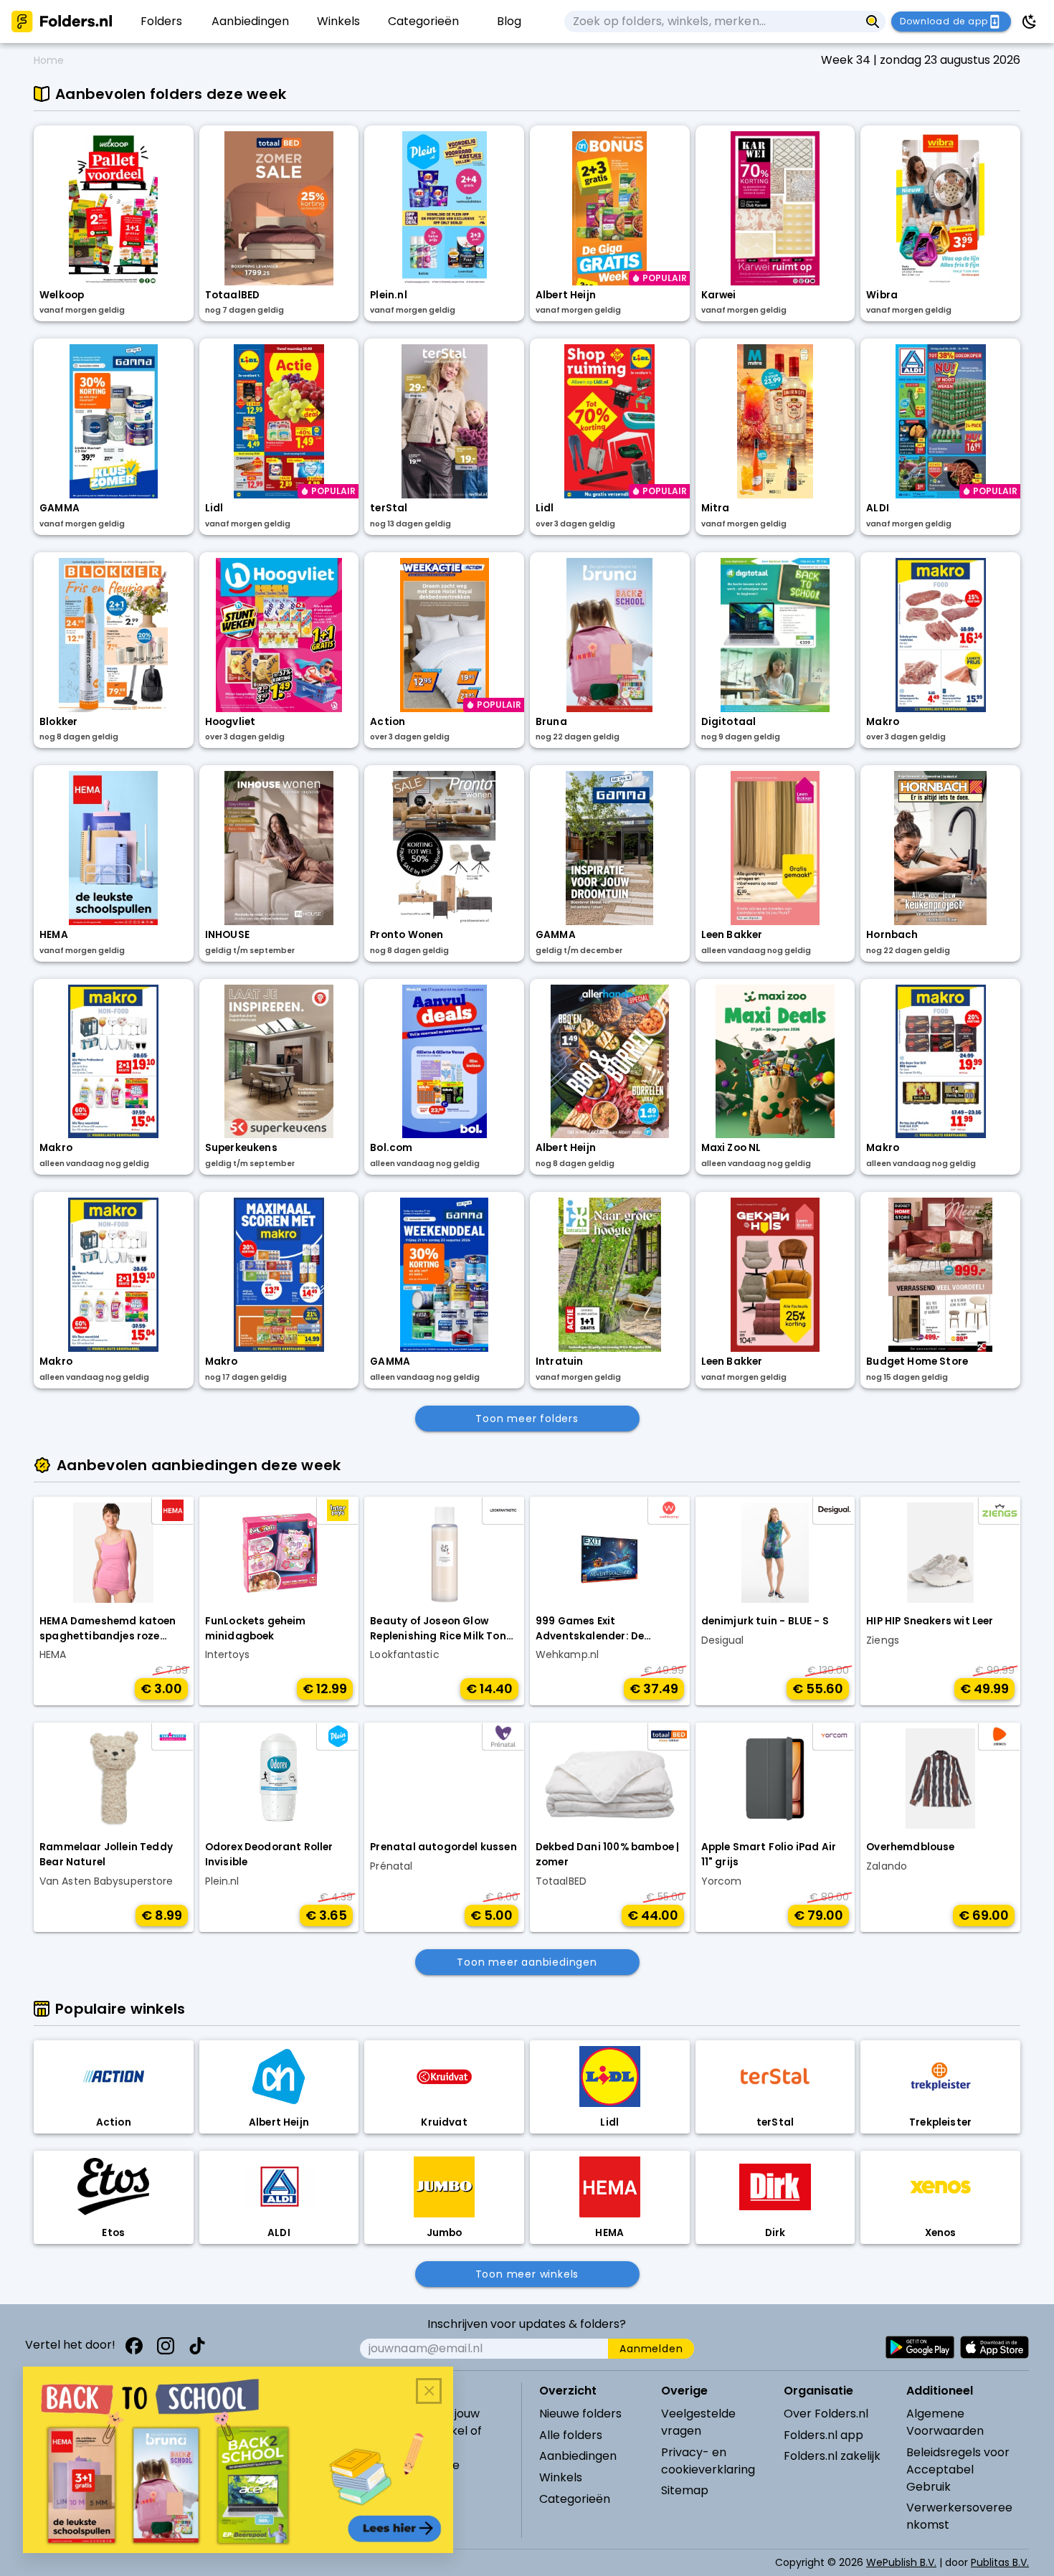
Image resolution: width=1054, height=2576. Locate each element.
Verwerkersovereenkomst (959, 2516)
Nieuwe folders (580, 2414)
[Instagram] (166, 2346)
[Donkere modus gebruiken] (1030, 22)
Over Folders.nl (826, 2414)
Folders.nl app (823, 2435)
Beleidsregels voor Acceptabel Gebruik (958, 2470)
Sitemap (685, 2490)
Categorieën (575, 2499)
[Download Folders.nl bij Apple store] (994, 2347)
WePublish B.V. (901, 2562)
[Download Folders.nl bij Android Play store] (920, 2347)
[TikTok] (197, 2346)
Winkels (561, 2477)
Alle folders (571, 2435)
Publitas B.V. (1000, 2562)
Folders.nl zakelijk (832, 2456)
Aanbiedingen (578, 2456)
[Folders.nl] (62, 22)
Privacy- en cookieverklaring (708, 2461)
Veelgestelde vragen (698, 2422)
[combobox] (712, 22)
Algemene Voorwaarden (945, 2422)
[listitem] (162, 22)
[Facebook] (134, 2346)
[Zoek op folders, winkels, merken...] (873, 22)
